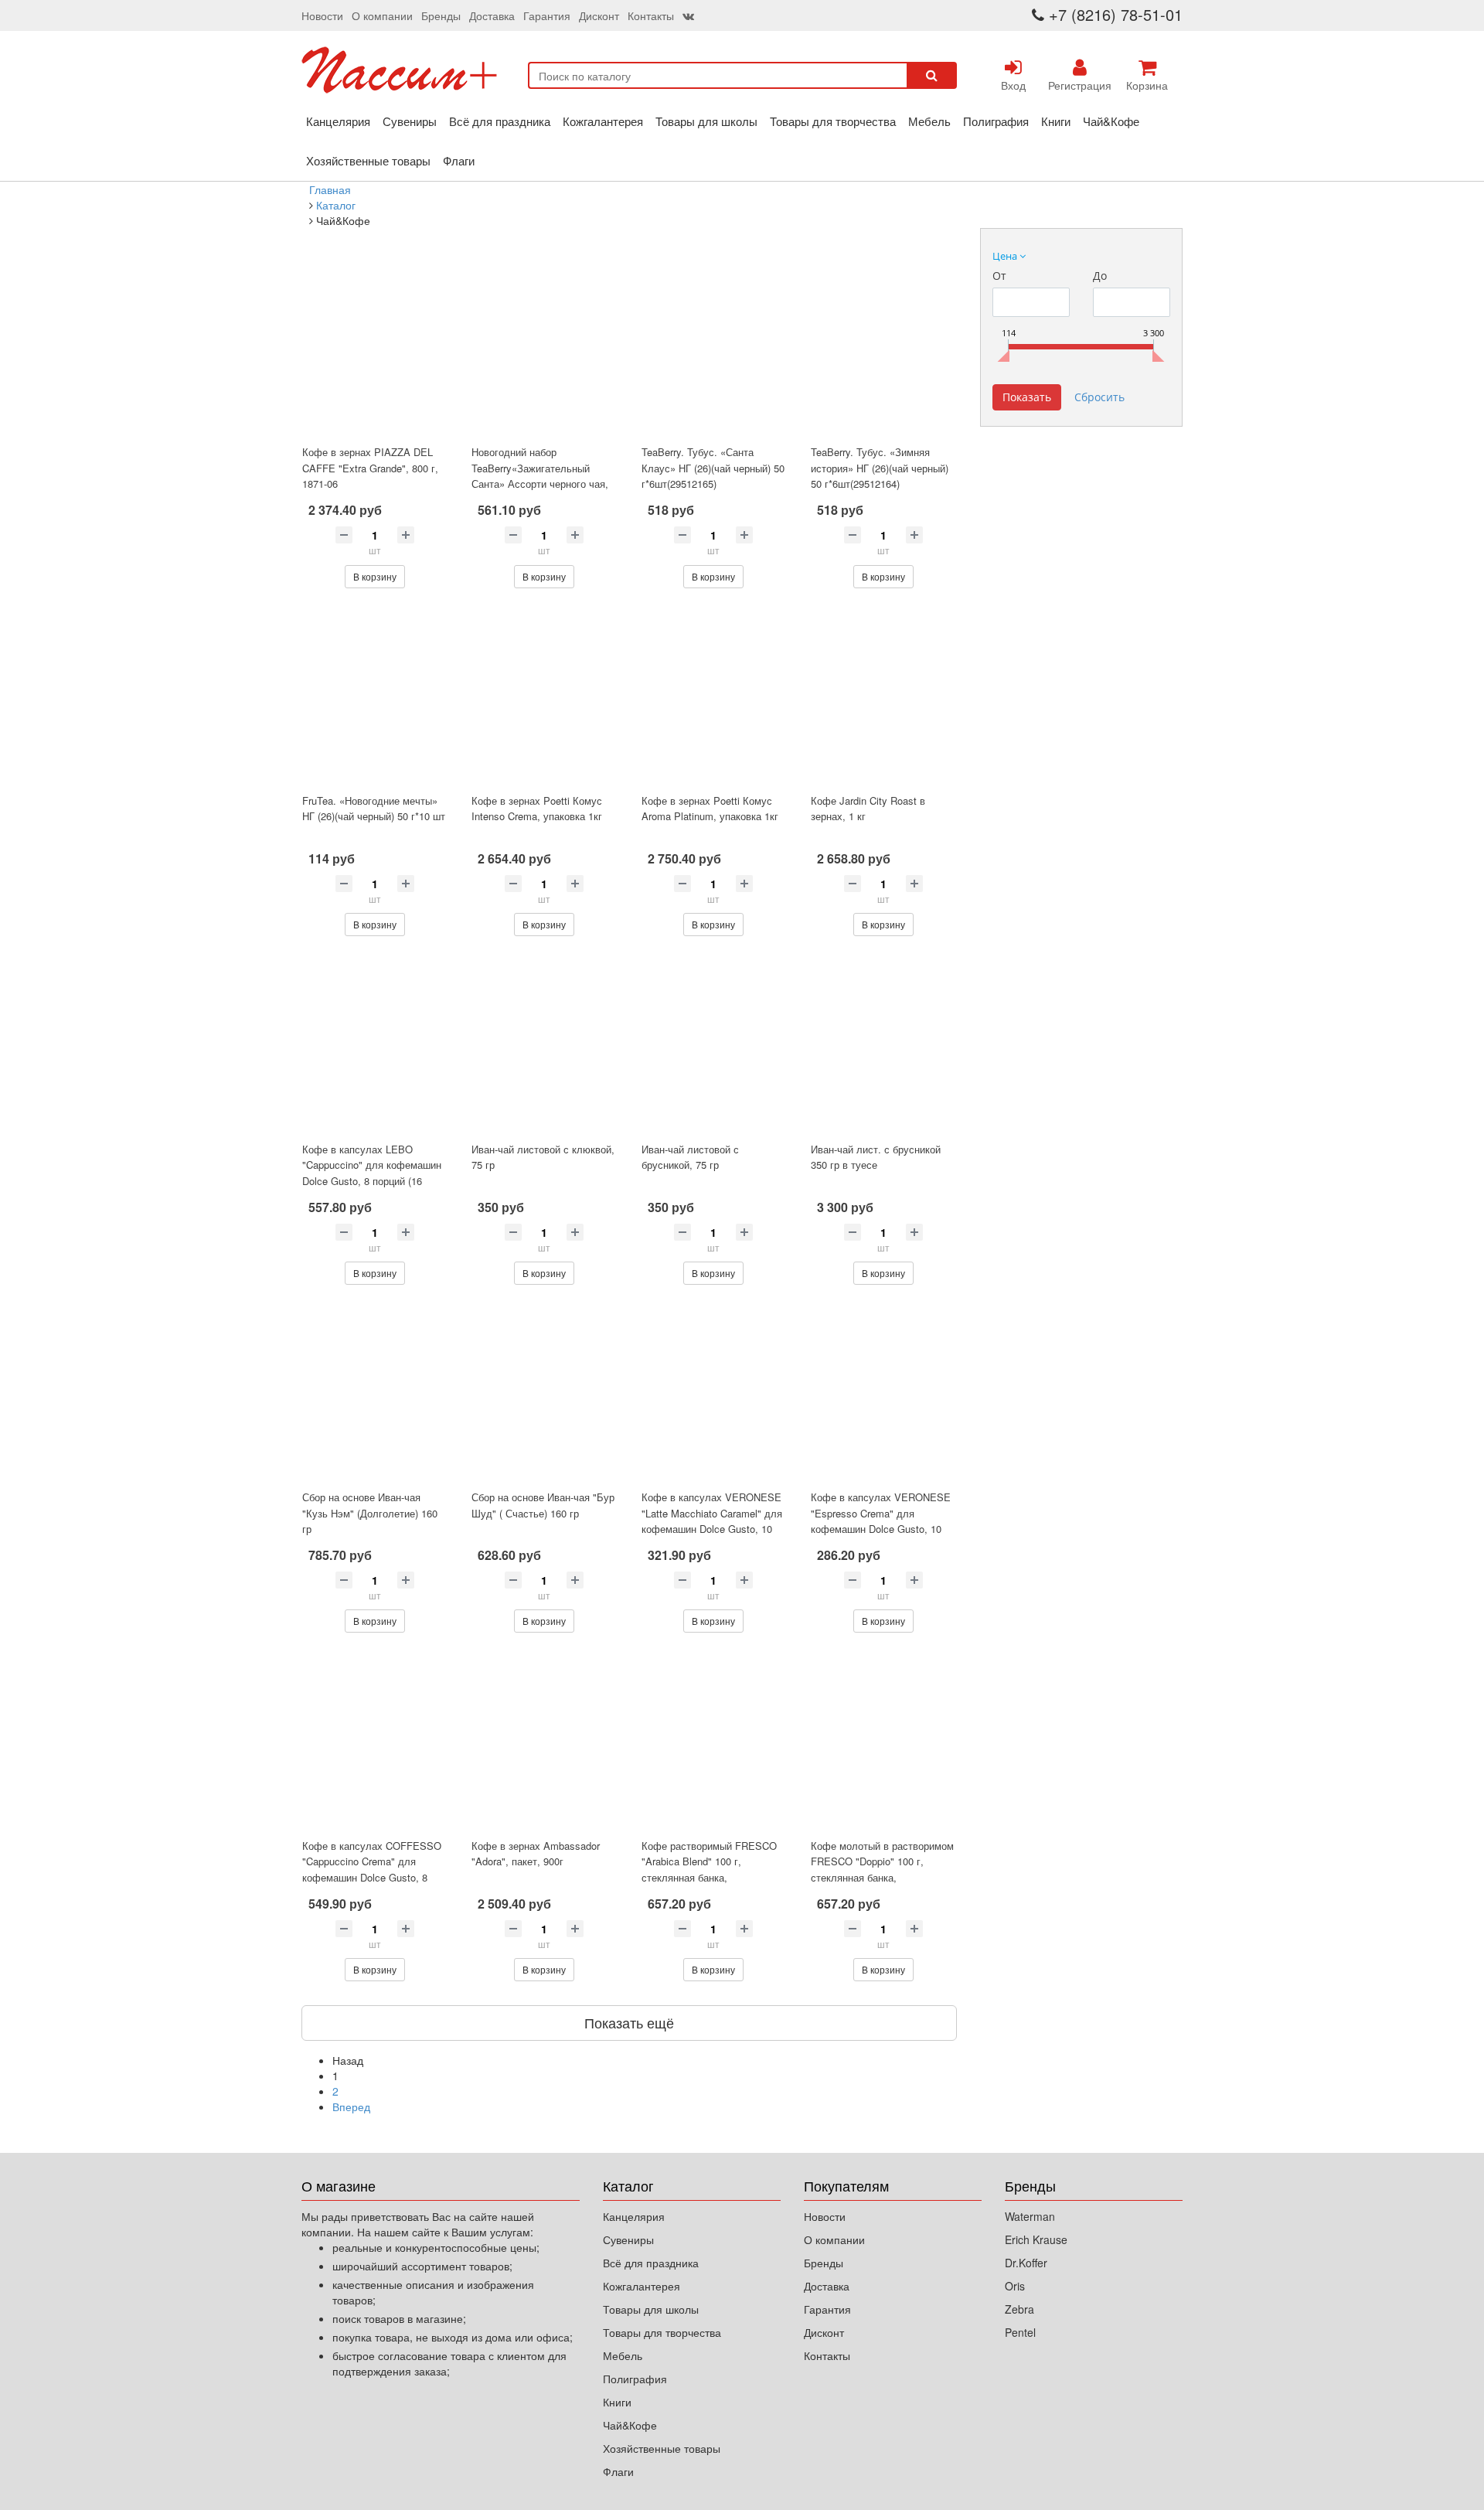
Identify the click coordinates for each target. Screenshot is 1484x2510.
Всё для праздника (500, 121)
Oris (1015, 2286)
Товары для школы (706, 121)
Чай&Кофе (1111, 121)
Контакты (651, 15)
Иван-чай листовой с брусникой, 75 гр (690, 1157)
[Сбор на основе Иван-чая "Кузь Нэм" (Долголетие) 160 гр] (374, 1393)
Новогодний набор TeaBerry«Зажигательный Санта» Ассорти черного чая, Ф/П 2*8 (540, 476)
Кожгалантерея (603, 121)
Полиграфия (996, 121)
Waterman (1030, 2216)
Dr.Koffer (1026, 2263)
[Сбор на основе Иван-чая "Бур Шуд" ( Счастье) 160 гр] (544, 1393)
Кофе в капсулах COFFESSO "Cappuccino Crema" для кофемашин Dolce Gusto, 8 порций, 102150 (372, 1870)
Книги (1056, 121)
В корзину (375, 576)
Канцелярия (338, 121)
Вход (1013, 85)
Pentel (1020, 2332)
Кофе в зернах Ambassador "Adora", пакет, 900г (536, 1854)
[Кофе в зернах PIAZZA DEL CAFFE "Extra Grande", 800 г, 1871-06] (374, 348)
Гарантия (547, 15)
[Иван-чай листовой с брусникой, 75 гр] (714, 1045)
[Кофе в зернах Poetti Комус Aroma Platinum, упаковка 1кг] (714, 697)
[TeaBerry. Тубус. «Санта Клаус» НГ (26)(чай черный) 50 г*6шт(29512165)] (714, 348)
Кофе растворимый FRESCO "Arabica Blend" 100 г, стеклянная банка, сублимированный (709, 1870)
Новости (322, 15)
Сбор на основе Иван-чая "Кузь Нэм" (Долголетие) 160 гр (370, 1513)
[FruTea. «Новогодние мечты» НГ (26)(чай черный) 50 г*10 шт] (374, 697)
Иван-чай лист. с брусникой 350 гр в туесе (876, 1157)
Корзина (1147, 85)
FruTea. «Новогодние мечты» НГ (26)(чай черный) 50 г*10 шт (374, 809)
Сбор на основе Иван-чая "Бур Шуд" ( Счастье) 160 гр (543, 1505)
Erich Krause (1036, 2239)
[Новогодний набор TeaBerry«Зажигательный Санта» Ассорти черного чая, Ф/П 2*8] (544, 348)
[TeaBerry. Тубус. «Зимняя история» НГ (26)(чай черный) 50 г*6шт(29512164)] (883, 348)
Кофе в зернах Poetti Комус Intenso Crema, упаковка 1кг (537, 809)
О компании (382, 15)
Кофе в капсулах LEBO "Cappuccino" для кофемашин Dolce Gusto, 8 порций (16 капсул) (372, 1173)
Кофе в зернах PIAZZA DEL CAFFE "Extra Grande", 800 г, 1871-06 (370, 468)
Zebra (1019, 2309)
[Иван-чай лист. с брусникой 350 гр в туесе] (883, 1045)
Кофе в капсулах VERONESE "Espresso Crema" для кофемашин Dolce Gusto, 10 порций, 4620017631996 (881, 1521)
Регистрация (1080, 85)
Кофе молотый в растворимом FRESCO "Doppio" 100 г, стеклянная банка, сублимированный (882, 1870)
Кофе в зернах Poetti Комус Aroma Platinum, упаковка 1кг (710, 809)
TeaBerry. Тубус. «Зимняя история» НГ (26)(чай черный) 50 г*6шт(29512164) (880, 468)
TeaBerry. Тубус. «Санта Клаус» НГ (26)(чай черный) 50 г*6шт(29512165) (713, 468)
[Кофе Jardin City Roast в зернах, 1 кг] (883, 697)
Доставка (492, 15)
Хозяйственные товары (368, 160)
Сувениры (410, 121)
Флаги (459, 160)
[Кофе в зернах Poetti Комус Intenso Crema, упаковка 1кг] (544, 697)
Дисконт (599, 15)
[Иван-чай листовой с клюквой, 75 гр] (544, 1045)
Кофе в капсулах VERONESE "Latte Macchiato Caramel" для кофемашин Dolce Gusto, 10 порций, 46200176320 (712, 1521)
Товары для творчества (833, 121)
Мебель (929, 121)
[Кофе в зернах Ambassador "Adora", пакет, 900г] (544, 1741)
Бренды (441, 15)
